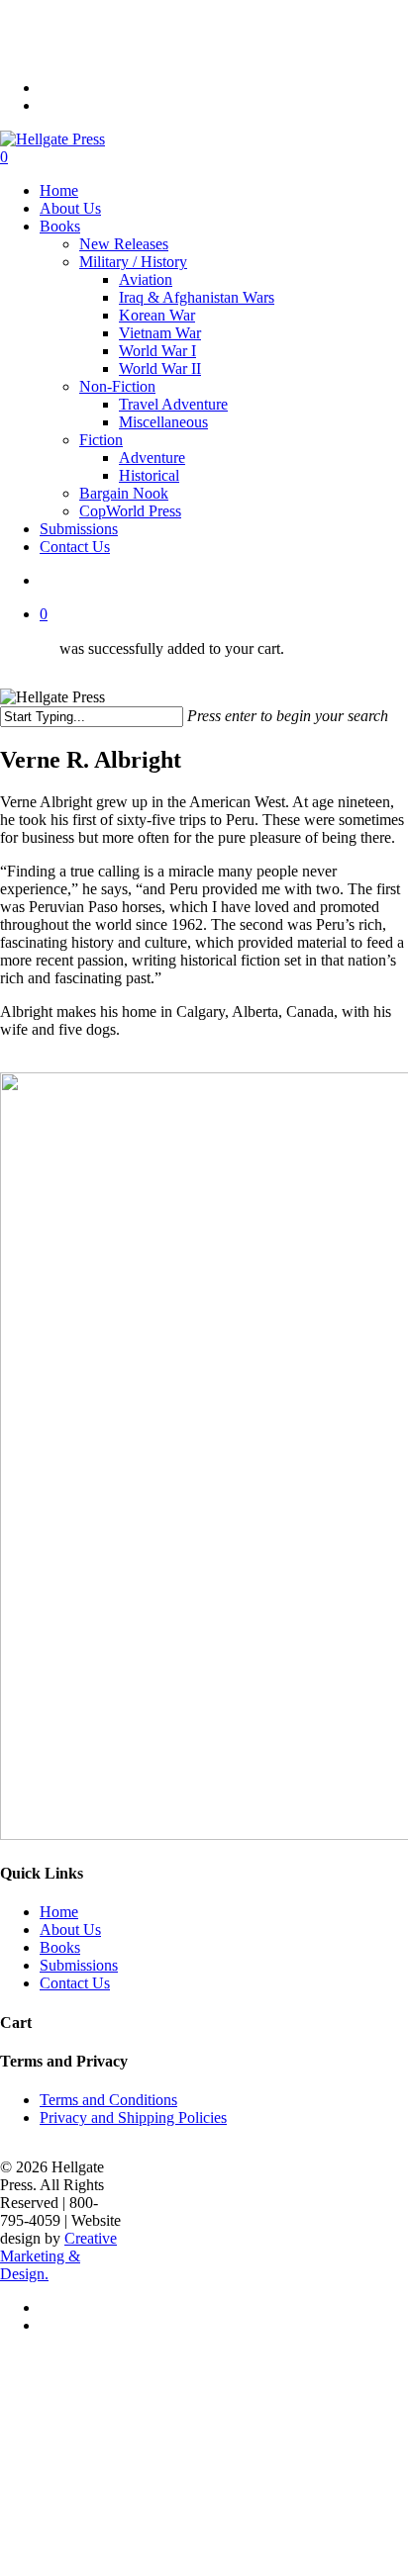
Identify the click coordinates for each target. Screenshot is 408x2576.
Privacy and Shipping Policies (133, 2117)
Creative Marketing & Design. (58, 2256)
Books (60, 1947)
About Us (70, 1930)
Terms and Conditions (108, 2100)
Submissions (79, 1965)
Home (59, 1912)
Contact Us (75, 1983)
